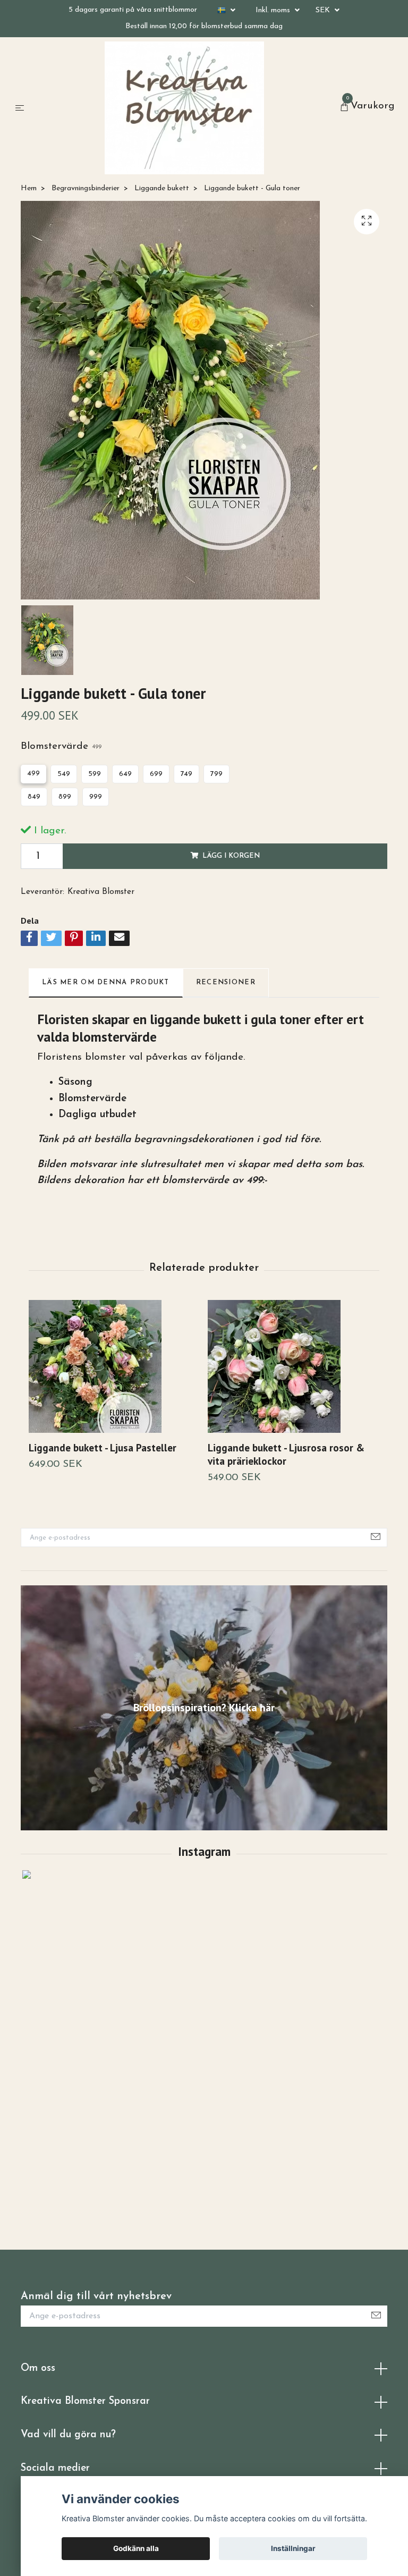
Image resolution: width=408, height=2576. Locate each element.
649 (125, 774)
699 (156, 774)
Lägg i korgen (231, 856)
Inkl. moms (274, 10)
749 (186, 774)
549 (64, 774)
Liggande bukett (162, 188)
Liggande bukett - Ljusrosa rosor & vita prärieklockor (286, 1454)
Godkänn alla (136, 2548)
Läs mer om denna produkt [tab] (106, 982)
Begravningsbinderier (86, 188)
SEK (324, 10)
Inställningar (293, 2548)
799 (216, 774)
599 (95, 774)
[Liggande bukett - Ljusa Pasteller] (114, 1366)
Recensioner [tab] (226, 982)
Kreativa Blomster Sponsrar (85, 2401)
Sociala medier (55, 2468)
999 (96, 797)
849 (34, 797)
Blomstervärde (61, 746)
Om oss (38, 2368)
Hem (29, 188)
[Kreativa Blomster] (184, 108)
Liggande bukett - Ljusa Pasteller (103, 1447)
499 (33, 774)
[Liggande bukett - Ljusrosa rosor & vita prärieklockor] (293, 1366)
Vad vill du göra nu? (68, 2435)
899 (65, 797)
